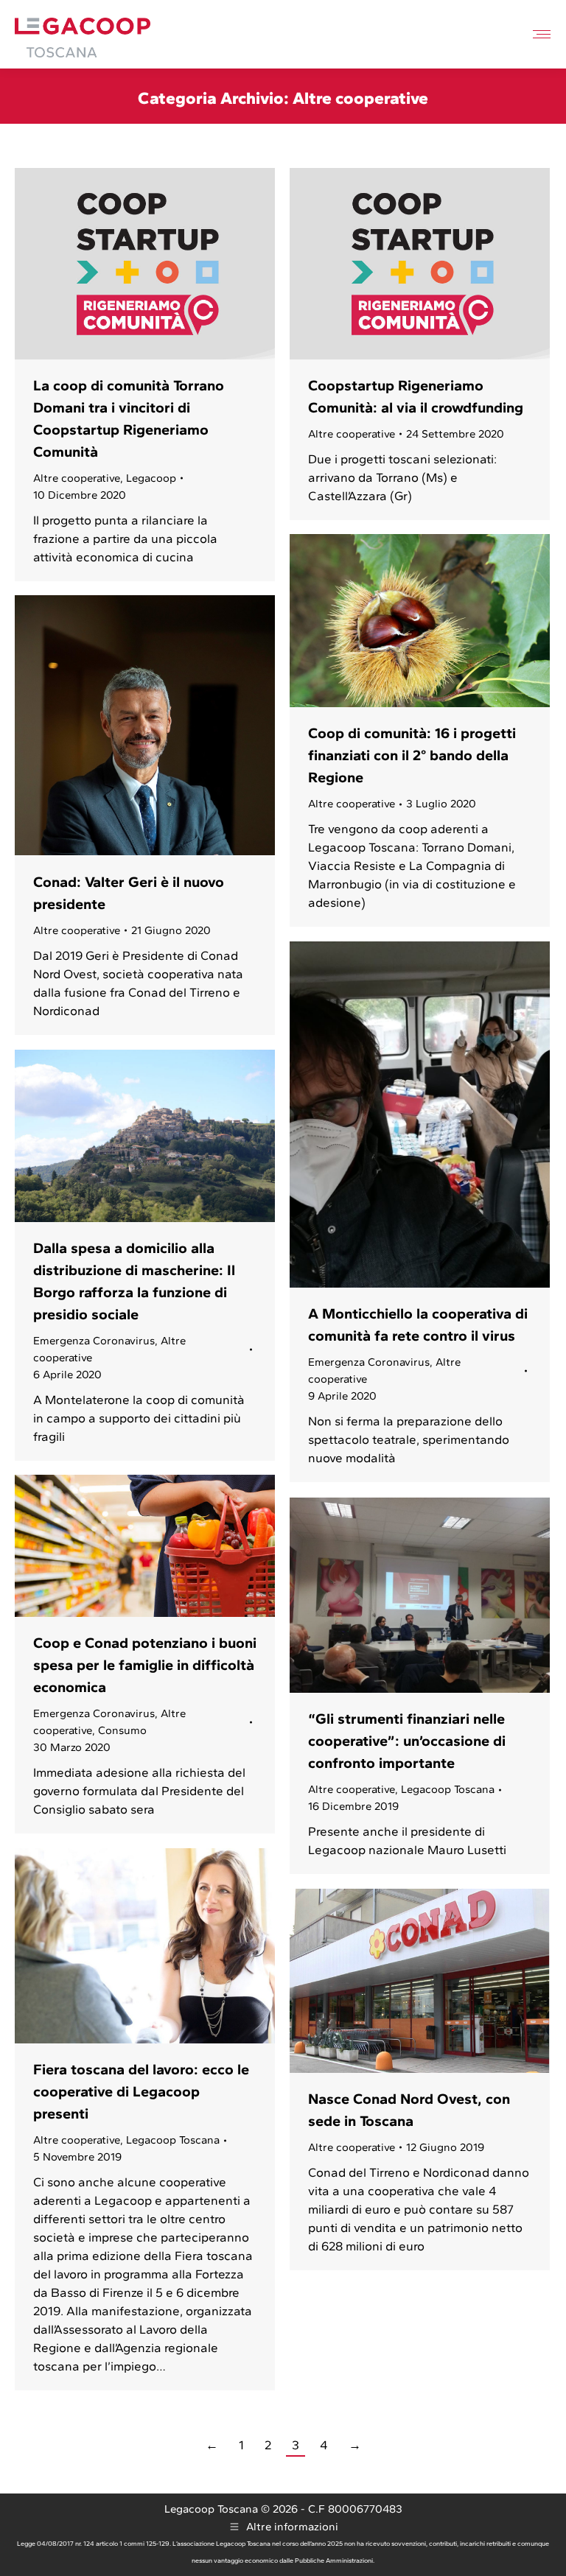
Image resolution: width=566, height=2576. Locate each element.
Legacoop (151, 478)
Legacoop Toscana (448, 1789)
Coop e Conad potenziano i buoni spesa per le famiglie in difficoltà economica (145, 1665)
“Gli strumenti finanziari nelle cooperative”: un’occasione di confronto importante (407, 1741)
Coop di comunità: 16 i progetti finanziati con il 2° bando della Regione (412, 755)
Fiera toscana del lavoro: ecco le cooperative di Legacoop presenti (141, 2091)
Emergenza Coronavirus (369, 1362)
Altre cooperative (77, 478)
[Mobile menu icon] (542, 34)
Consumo (122, 1730)
